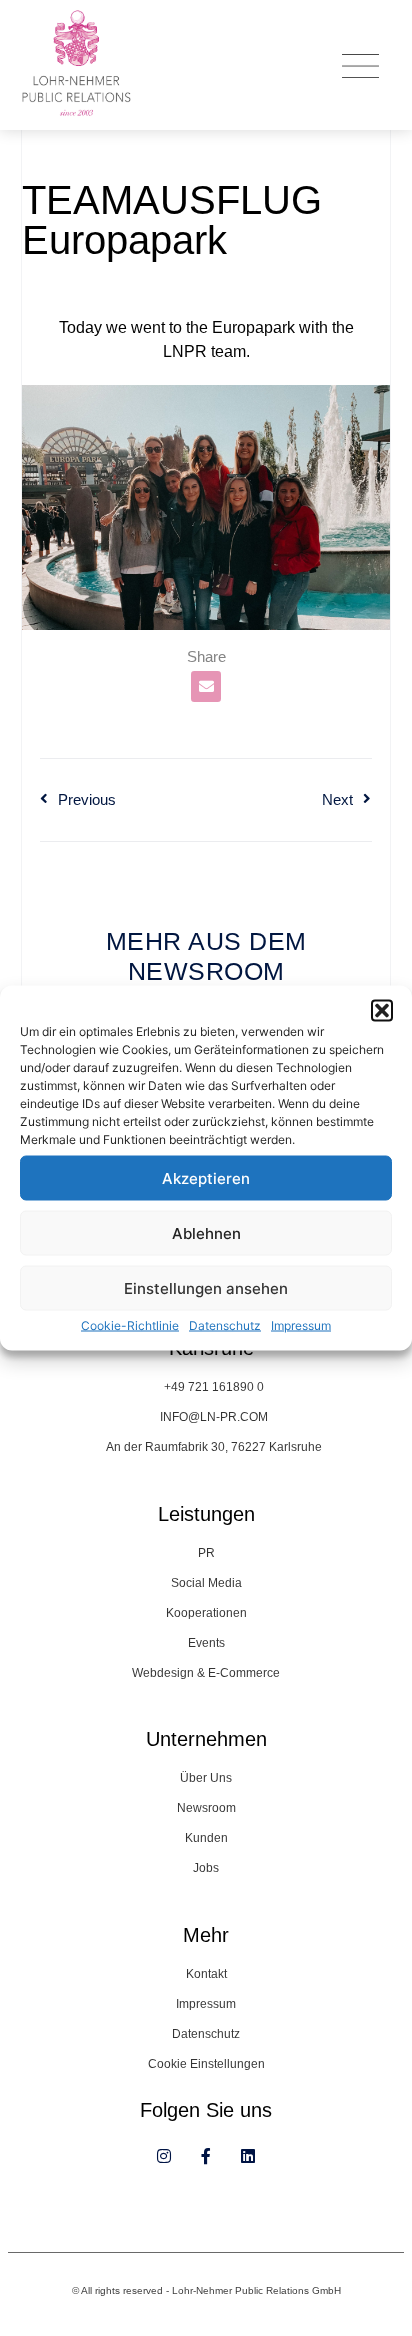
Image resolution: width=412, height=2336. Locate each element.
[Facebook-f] (206, 2156)
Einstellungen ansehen (206, 1287)
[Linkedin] (248, 2156)
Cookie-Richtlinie (130, 1325)
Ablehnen (206, 1232)
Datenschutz (225, 1325)
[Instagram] (164, 2156)
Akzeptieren (206, 1177)
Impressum (301, 1325)
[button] (382, 1011)
